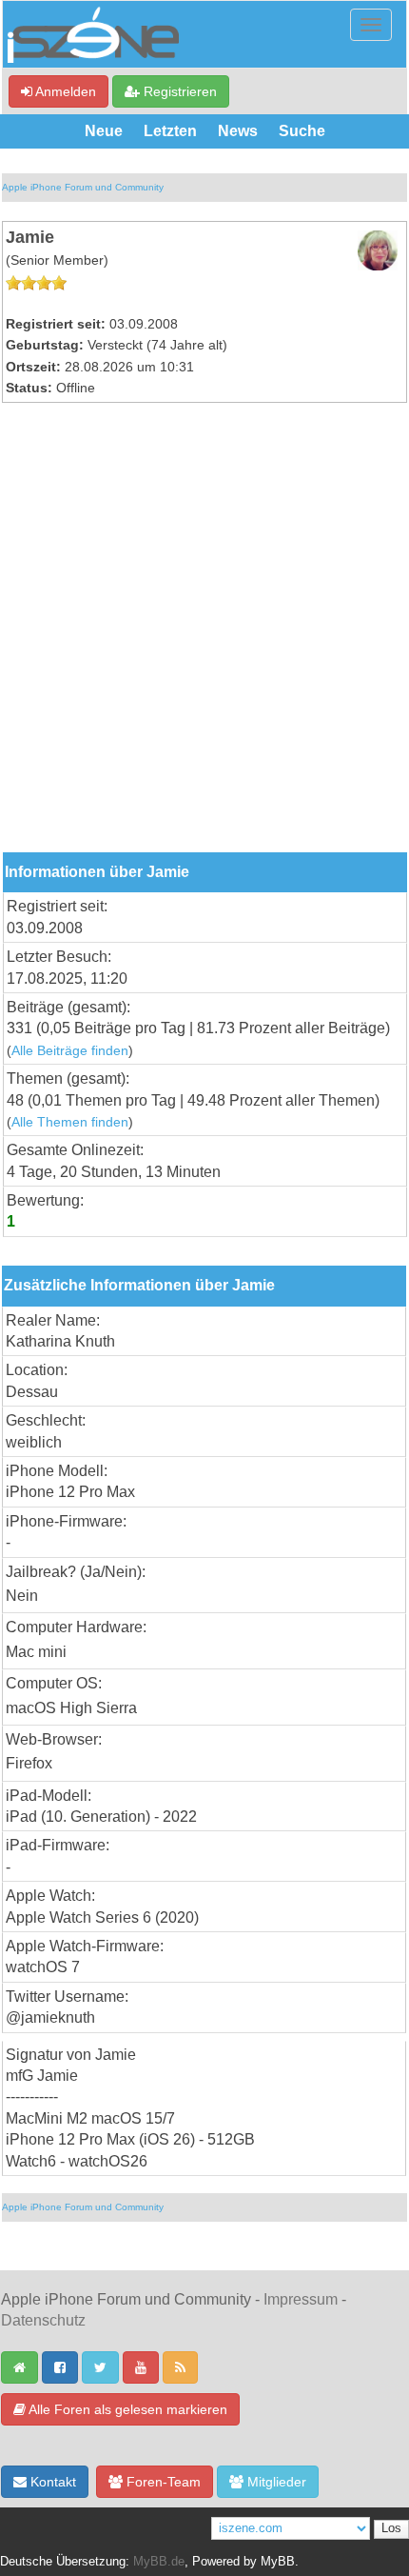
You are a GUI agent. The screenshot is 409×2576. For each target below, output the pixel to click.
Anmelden (64, 91)
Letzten (170, 131)
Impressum (301, 2299)
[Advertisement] (204, 638)
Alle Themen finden (70, 1122)
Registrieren (178, 91)
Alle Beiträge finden (70, 1051)
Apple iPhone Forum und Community (83, 187)
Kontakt (51, 2482)
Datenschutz (43, 2320)
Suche (302, 131)
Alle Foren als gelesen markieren (127, 2409)
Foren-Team (162, 2482)
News (238, 131)
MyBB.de (159, 2562)
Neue (104, 131)
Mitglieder (275, 2482)
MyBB (278, 2562)
